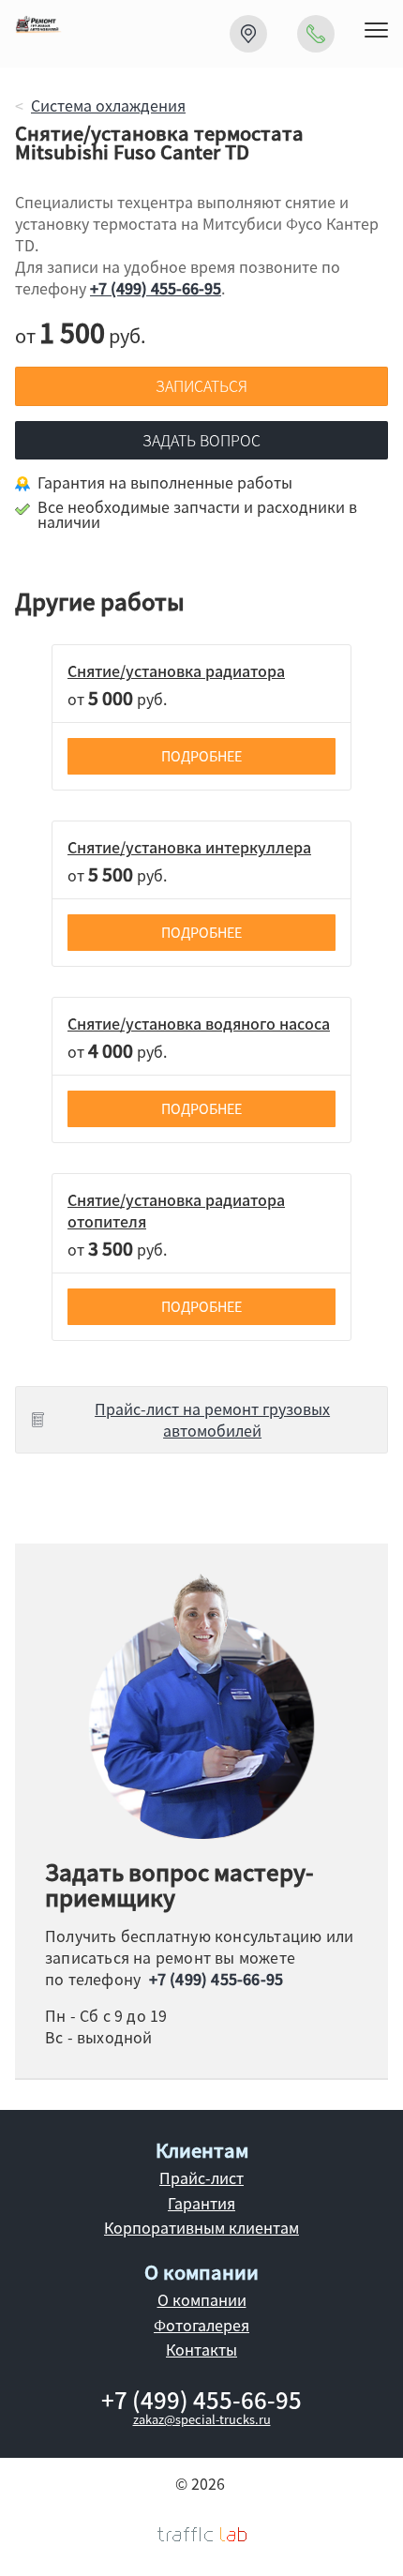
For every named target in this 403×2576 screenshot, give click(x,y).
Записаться (201, 385)
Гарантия (201, 2203)
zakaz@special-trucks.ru (202, 2419)
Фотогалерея (201, 2325)
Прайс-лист (201, 2177)
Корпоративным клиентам (201, 2227)
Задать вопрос (201, 440)
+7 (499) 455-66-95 (156, 288)
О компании (202, 2299)
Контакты (201, 2349)
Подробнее (201, 756)
